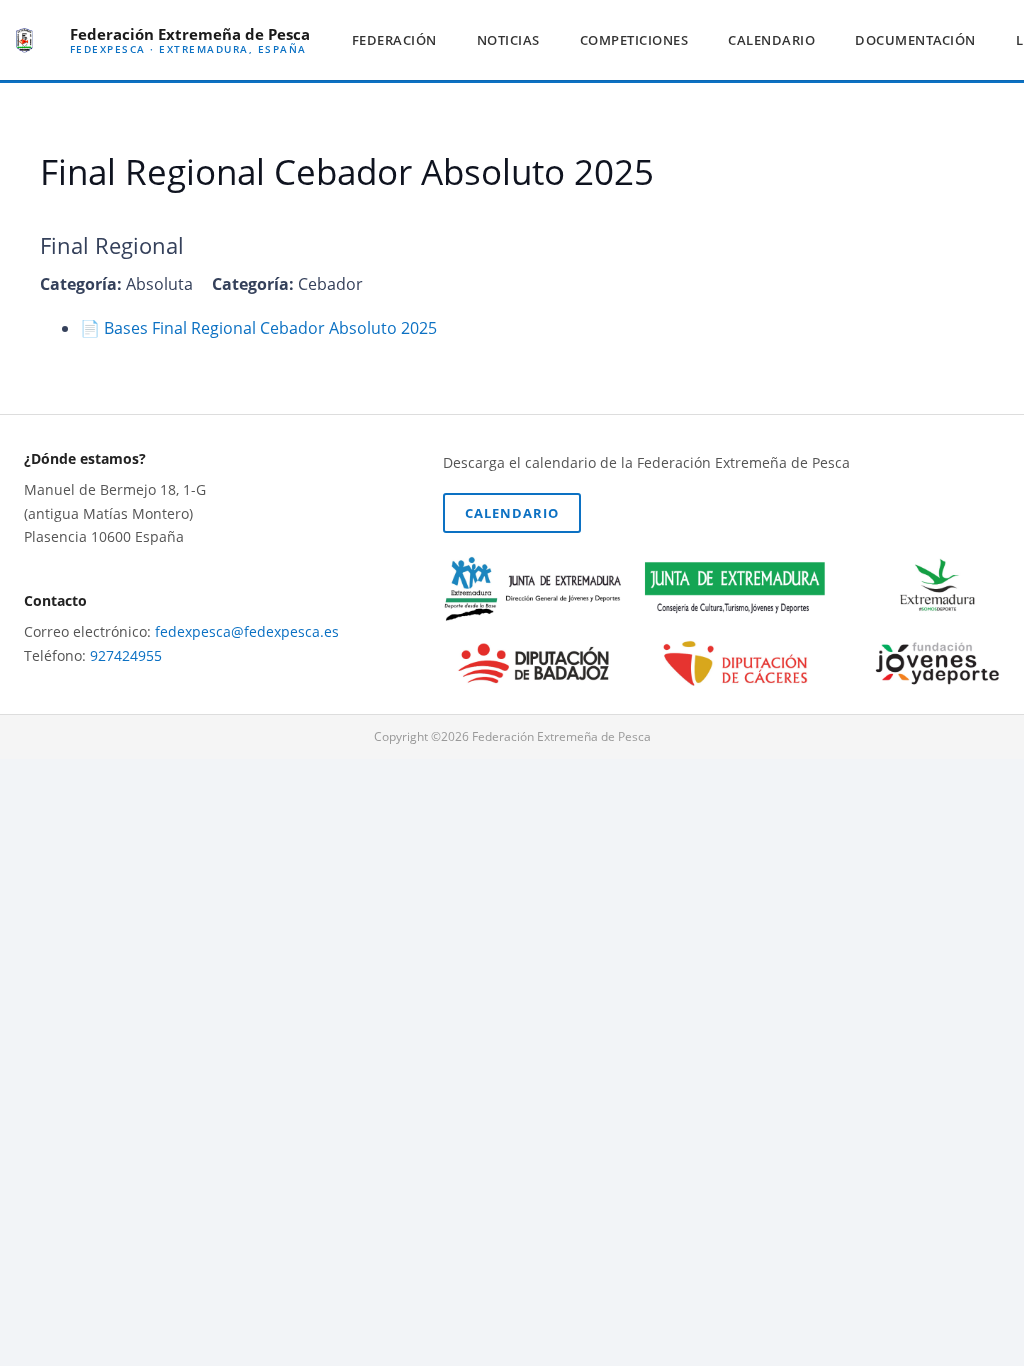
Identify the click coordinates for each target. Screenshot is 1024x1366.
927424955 (126, 655)
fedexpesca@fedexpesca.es (247, 631)
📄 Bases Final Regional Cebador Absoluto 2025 (258, 328)
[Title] (24, 40)
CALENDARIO (512, 513)
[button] (445, 40)
